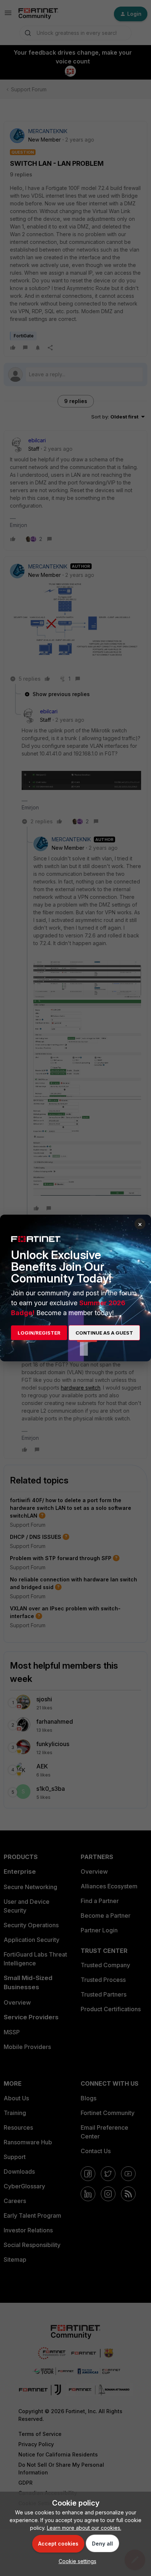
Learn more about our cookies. (84, 2528)
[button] (76, 2561)
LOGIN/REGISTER (39, 1333)
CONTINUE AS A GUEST (104, 1333)
